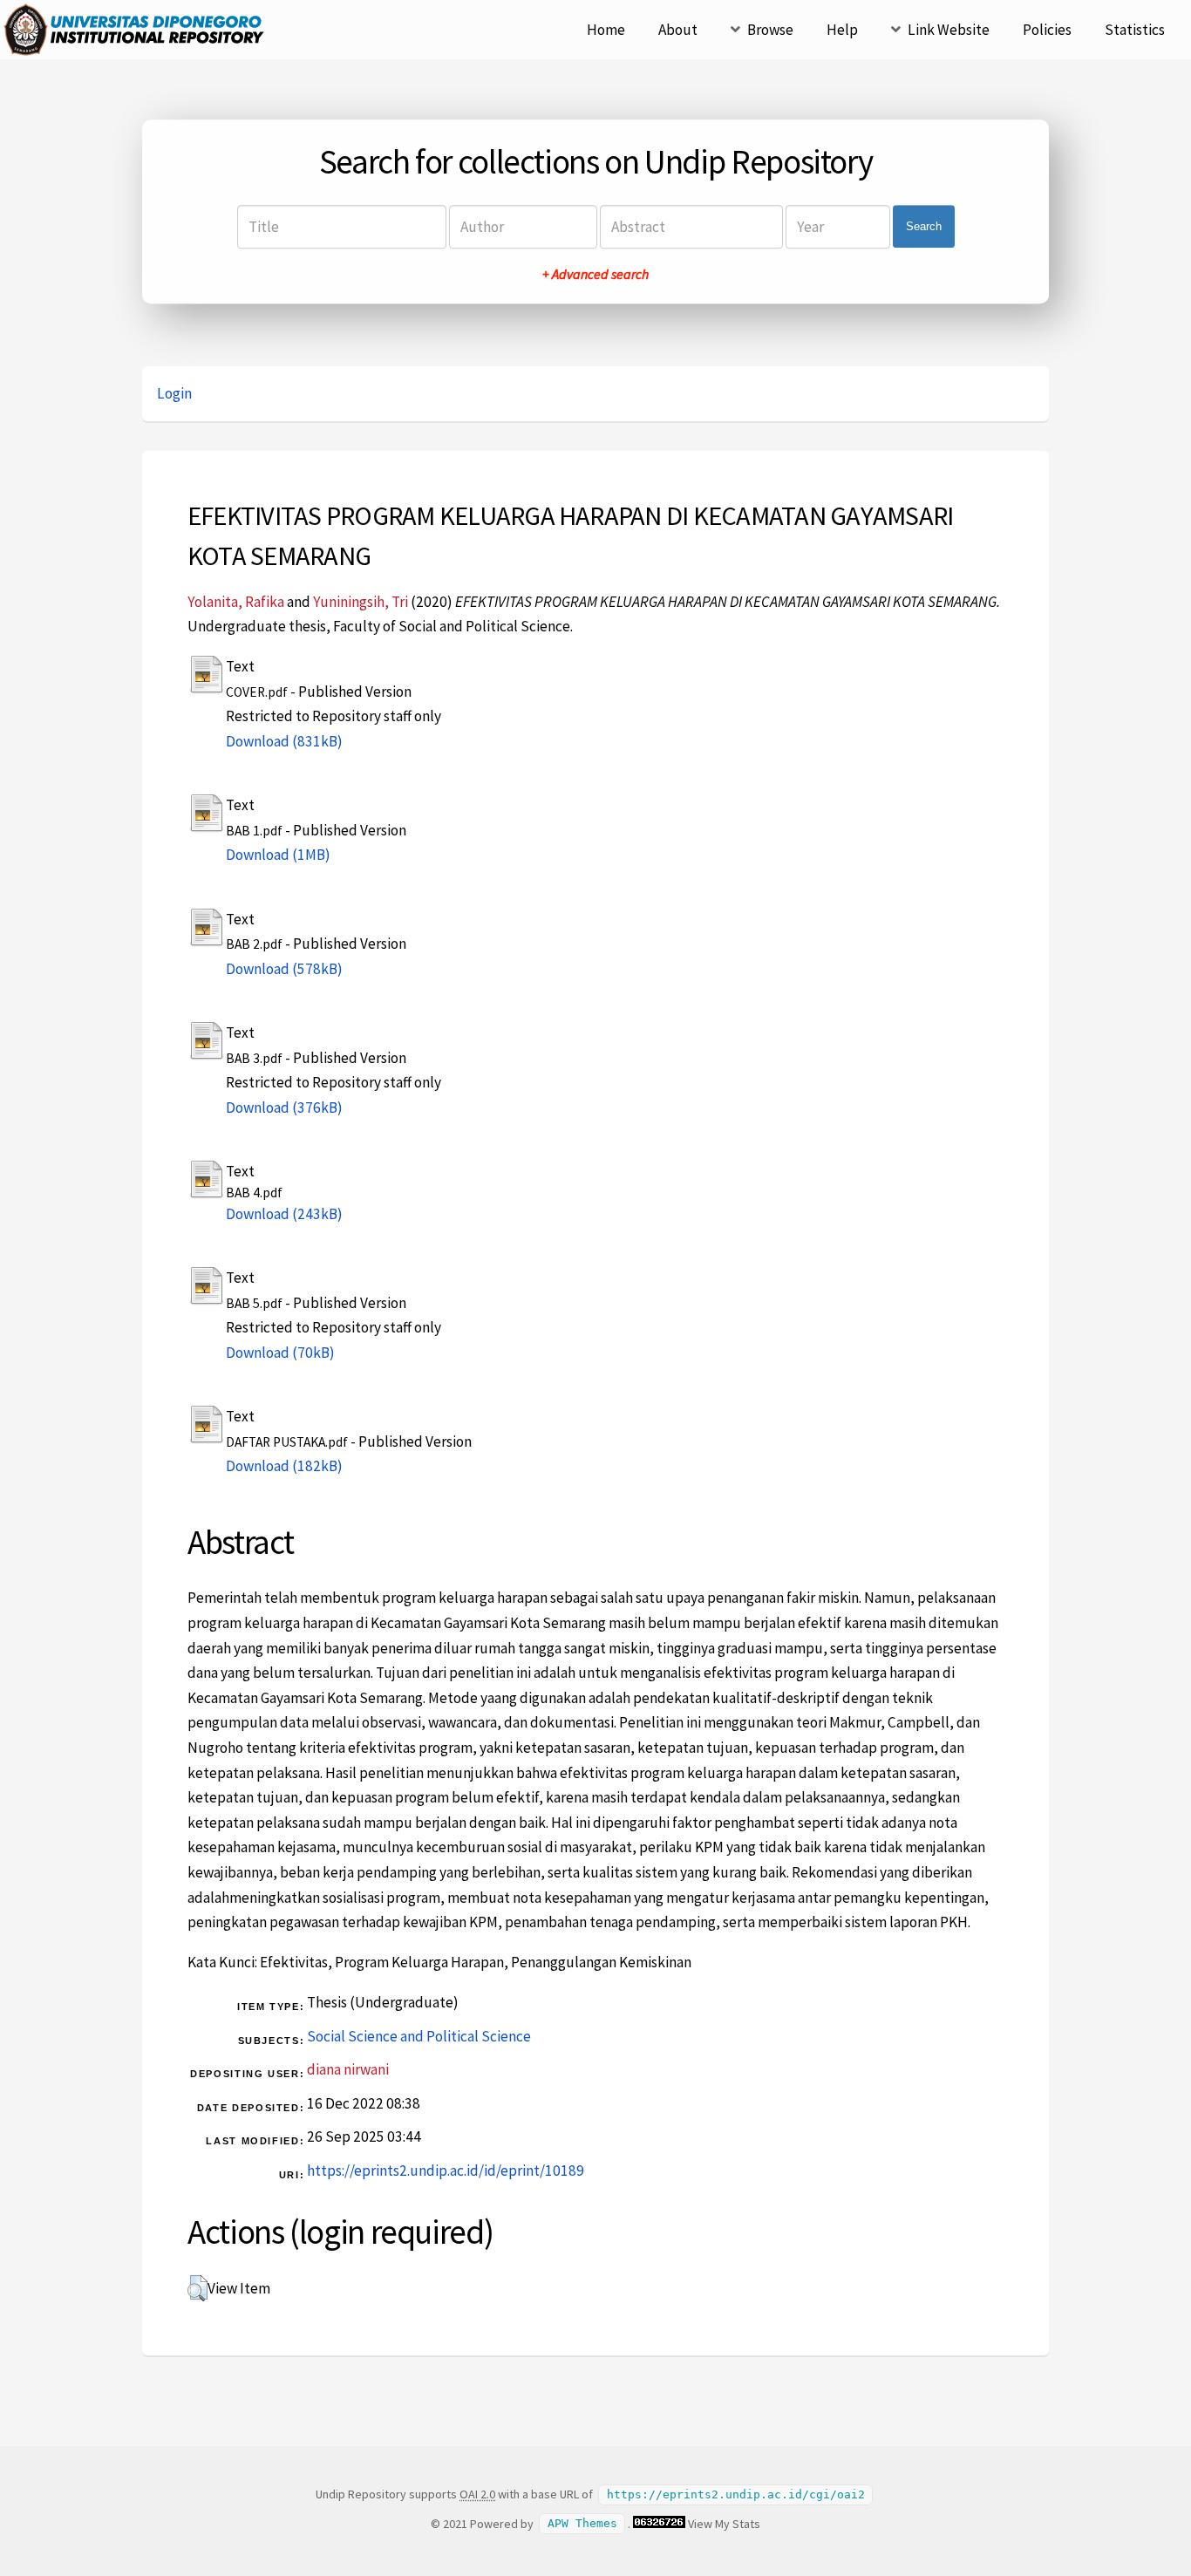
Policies (1047, 30)
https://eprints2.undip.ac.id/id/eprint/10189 (446, 2171)
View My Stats (724, 2524)
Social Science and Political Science (419, 2036)
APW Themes (582, 2524)
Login (174, 393)
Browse (770, 30)
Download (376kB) (284, 1107)
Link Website (949, 30)
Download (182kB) (284, 1466)
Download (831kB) (284, 741)
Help (842, 30)
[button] (197, 2288)
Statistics (1135, 30)
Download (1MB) (278, 855)
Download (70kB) (280, 1353)
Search (924, 226)
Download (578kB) (284, 969)
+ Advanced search (595, 274)
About (678, 30)
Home (606, 30)
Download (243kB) (284, 1214)
